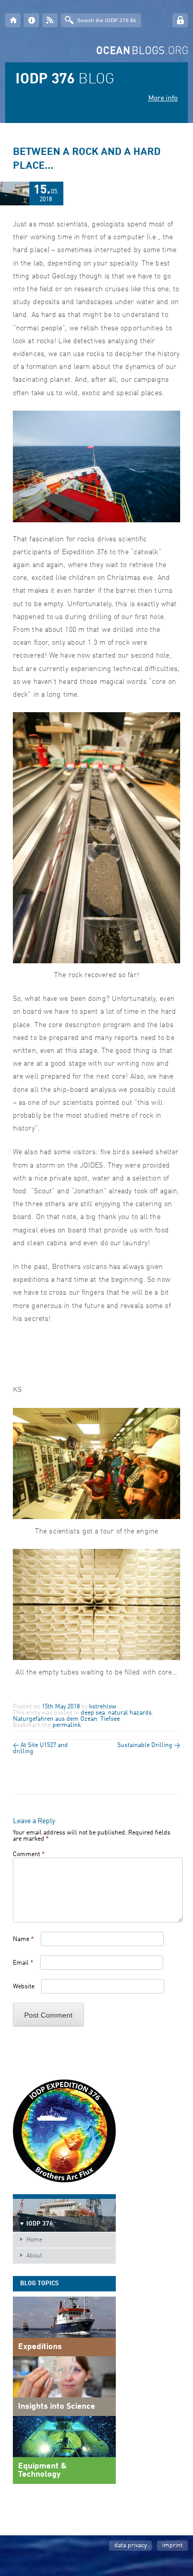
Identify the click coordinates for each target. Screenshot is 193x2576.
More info (163, 98)
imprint (172, 2546)
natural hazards (130, 1713)
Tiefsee (110, 1719)
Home (34, 2240)
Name (23, 1939)
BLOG (65, 80)
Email (23, 1963)
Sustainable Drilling (149, 1745)
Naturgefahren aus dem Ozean (55, 1719)
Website (24, 1987)
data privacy (130, 2546)
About (34, 2256)
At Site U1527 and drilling (40, 1749)
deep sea (93, 1713)
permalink (67, 1725)
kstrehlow (103, 1707)
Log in (180, 20)
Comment (29, 1855)
